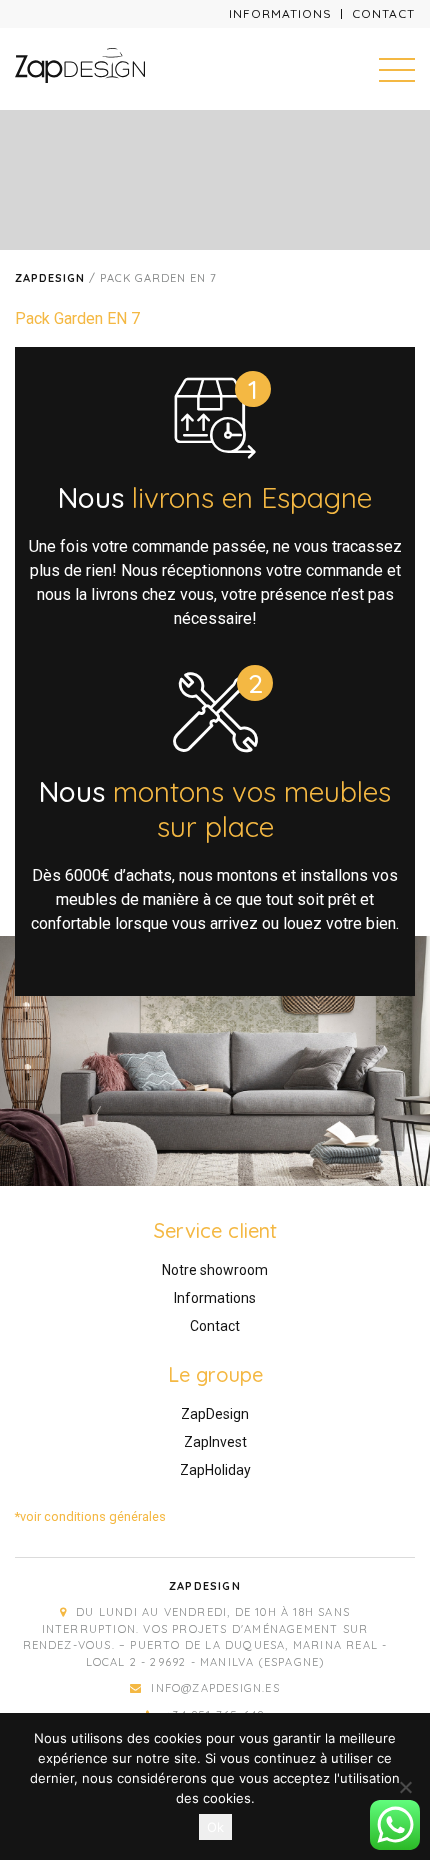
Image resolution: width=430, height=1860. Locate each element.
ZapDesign (215, 1414)
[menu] (397, 69)
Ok (215, 1827)
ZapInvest (215, 1442)
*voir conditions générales (90, 1516)
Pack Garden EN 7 (77, 318)
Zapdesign (50, 278)
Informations (280, 13)
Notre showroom (215, 1270)
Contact (383, 13)
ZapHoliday (215, 1470)
